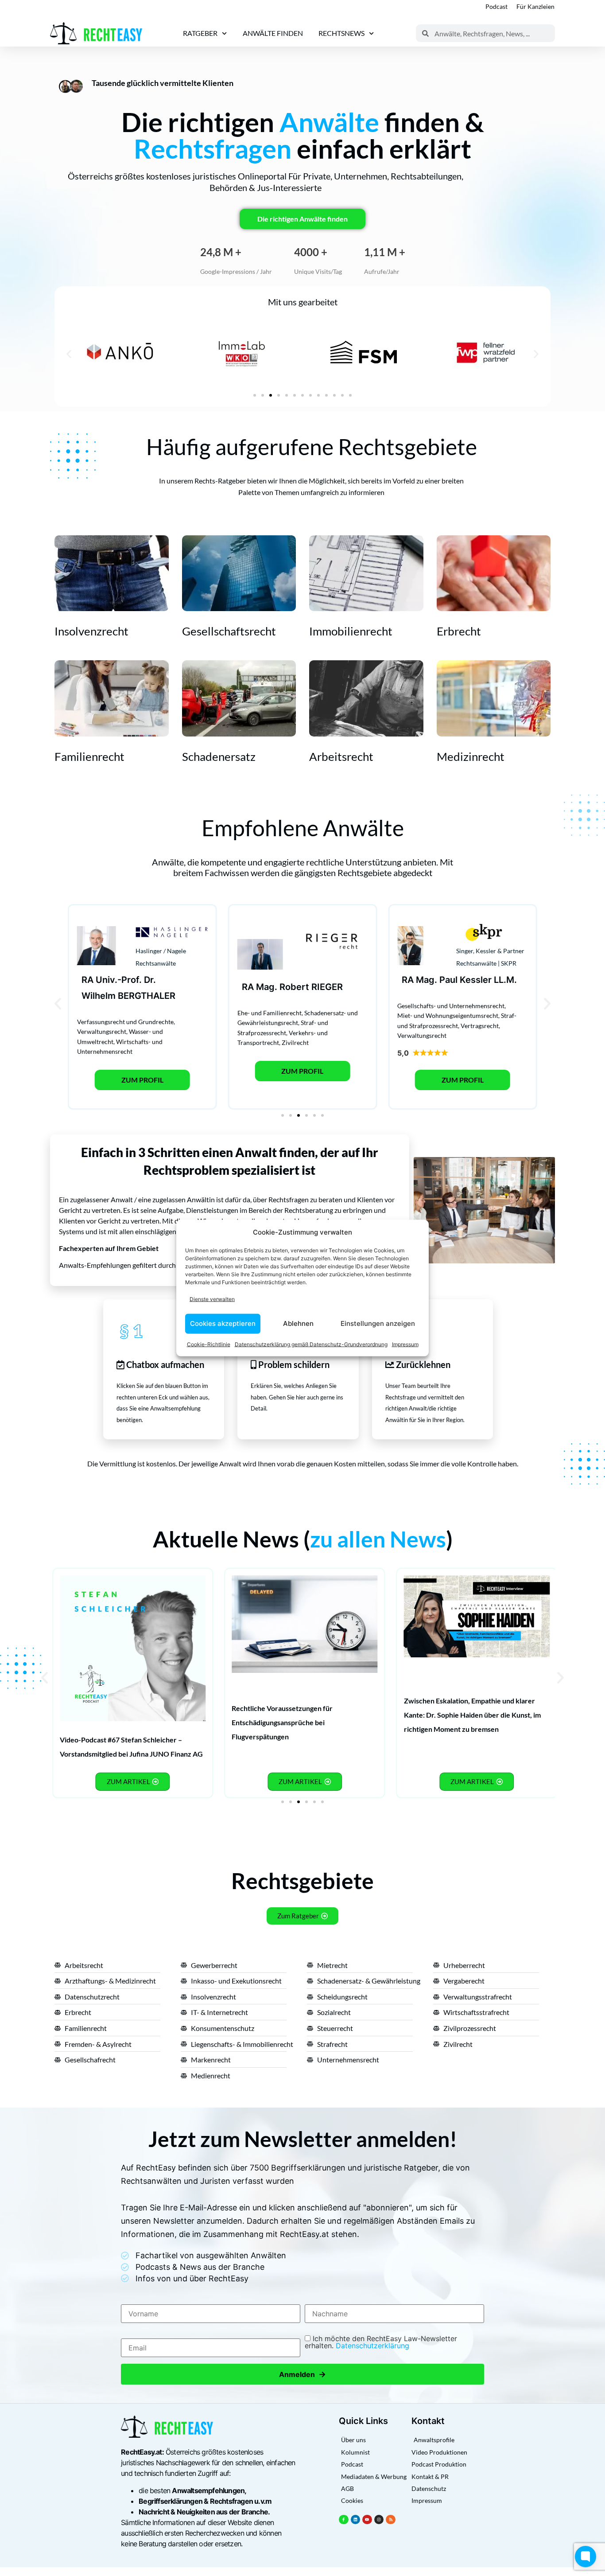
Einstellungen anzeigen (378, 1323)
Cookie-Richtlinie (209, 1344)
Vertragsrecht (480, 1026)
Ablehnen (298, 1323)
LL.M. (505, 980)
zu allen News (378, 1539)
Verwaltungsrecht (102, 1031)
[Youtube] (367, 2520)
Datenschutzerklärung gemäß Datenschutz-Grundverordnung (311, 1344)
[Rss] (391, 2520)
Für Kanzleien (535, 6)
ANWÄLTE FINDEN (273, 33)
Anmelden (302, 2374)
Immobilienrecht (351, 631)
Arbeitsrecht (341, 756)
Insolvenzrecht (91, 631)
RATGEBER (200, 33)
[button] (69, 354)
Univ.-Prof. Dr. (126, 980)
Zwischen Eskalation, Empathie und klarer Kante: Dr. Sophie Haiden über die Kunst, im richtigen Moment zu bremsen (472, 1715)
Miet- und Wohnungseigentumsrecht (448, 1015)
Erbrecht (459, 631)
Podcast (496, 6)
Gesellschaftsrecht (229, 631)
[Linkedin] (356, 2520)
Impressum (405, 1344)
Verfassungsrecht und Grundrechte (125, 1022)
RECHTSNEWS (341, 33)
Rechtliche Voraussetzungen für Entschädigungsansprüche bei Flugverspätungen (282, 1722)
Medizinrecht (471, 756)
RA (87, 980)
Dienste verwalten (212, 1299)
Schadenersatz (219, 756)
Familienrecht (89, 756)
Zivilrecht (295, 1042)
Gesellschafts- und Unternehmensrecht (451, 1006)
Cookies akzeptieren (223, 1323)
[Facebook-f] (344, 2520)
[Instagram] (379, 2520)
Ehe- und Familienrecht (270, 1013)
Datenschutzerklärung (372, 2346)
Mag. (267, 987)
